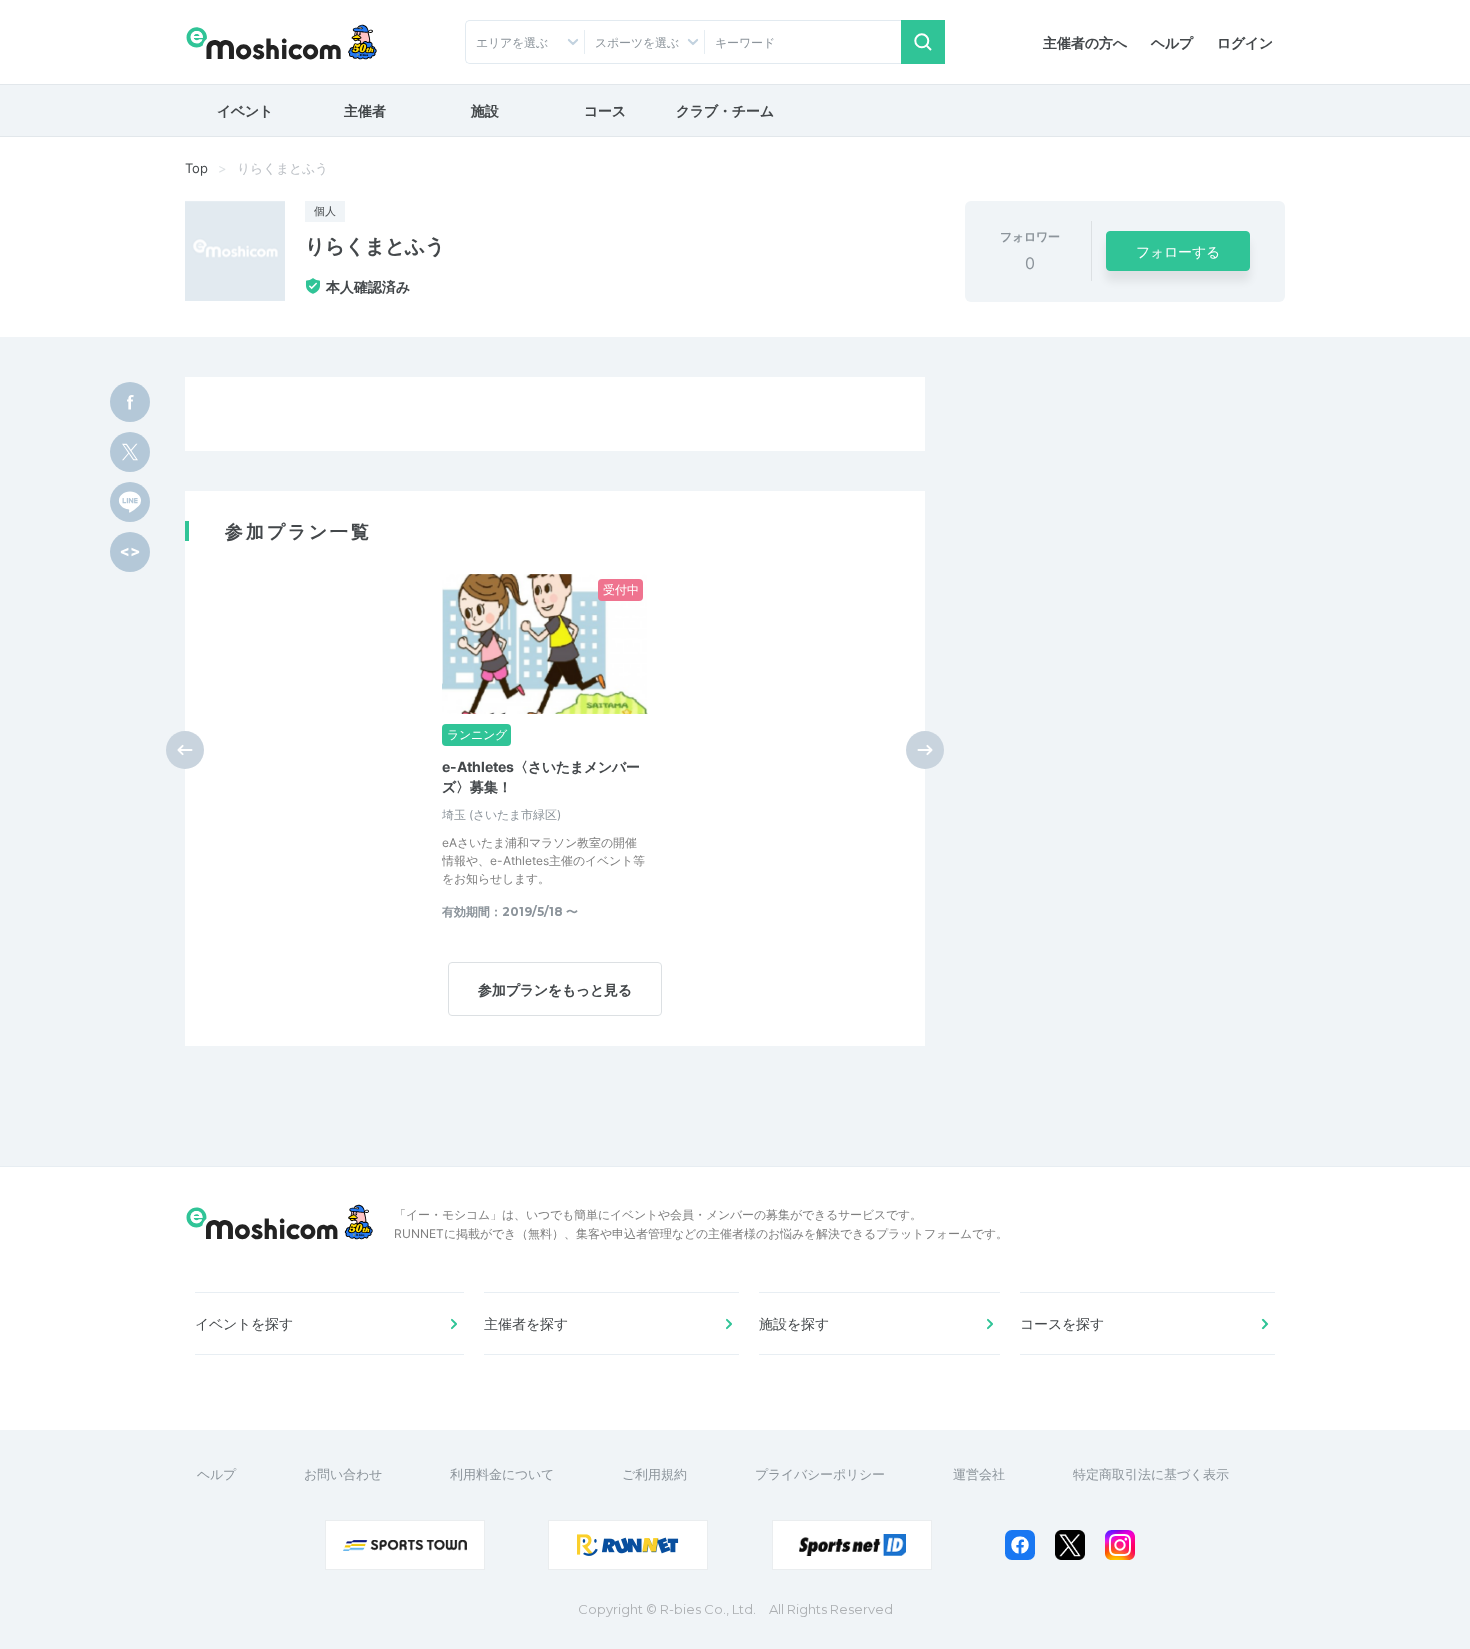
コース (605, 110)
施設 (485, 110)
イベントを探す (244, 1323)
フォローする (1178, 251)
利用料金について (502, 1474)
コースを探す (1062, 1323)
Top (196, 168)
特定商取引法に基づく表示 (1151, 1474)
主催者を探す (526, 1323)
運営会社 (979, 1474)
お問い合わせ (343, 1474)
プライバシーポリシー (820, 1474)
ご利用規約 (654, 1474)
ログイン (1245, 42)
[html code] (130, 552)
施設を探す (794, 1323)
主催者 (365, 110)
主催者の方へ (1085, 42)
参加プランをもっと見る (555, 989)
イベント (245, 110)
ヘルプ (1172, 42)
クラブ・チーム (725, 110)
